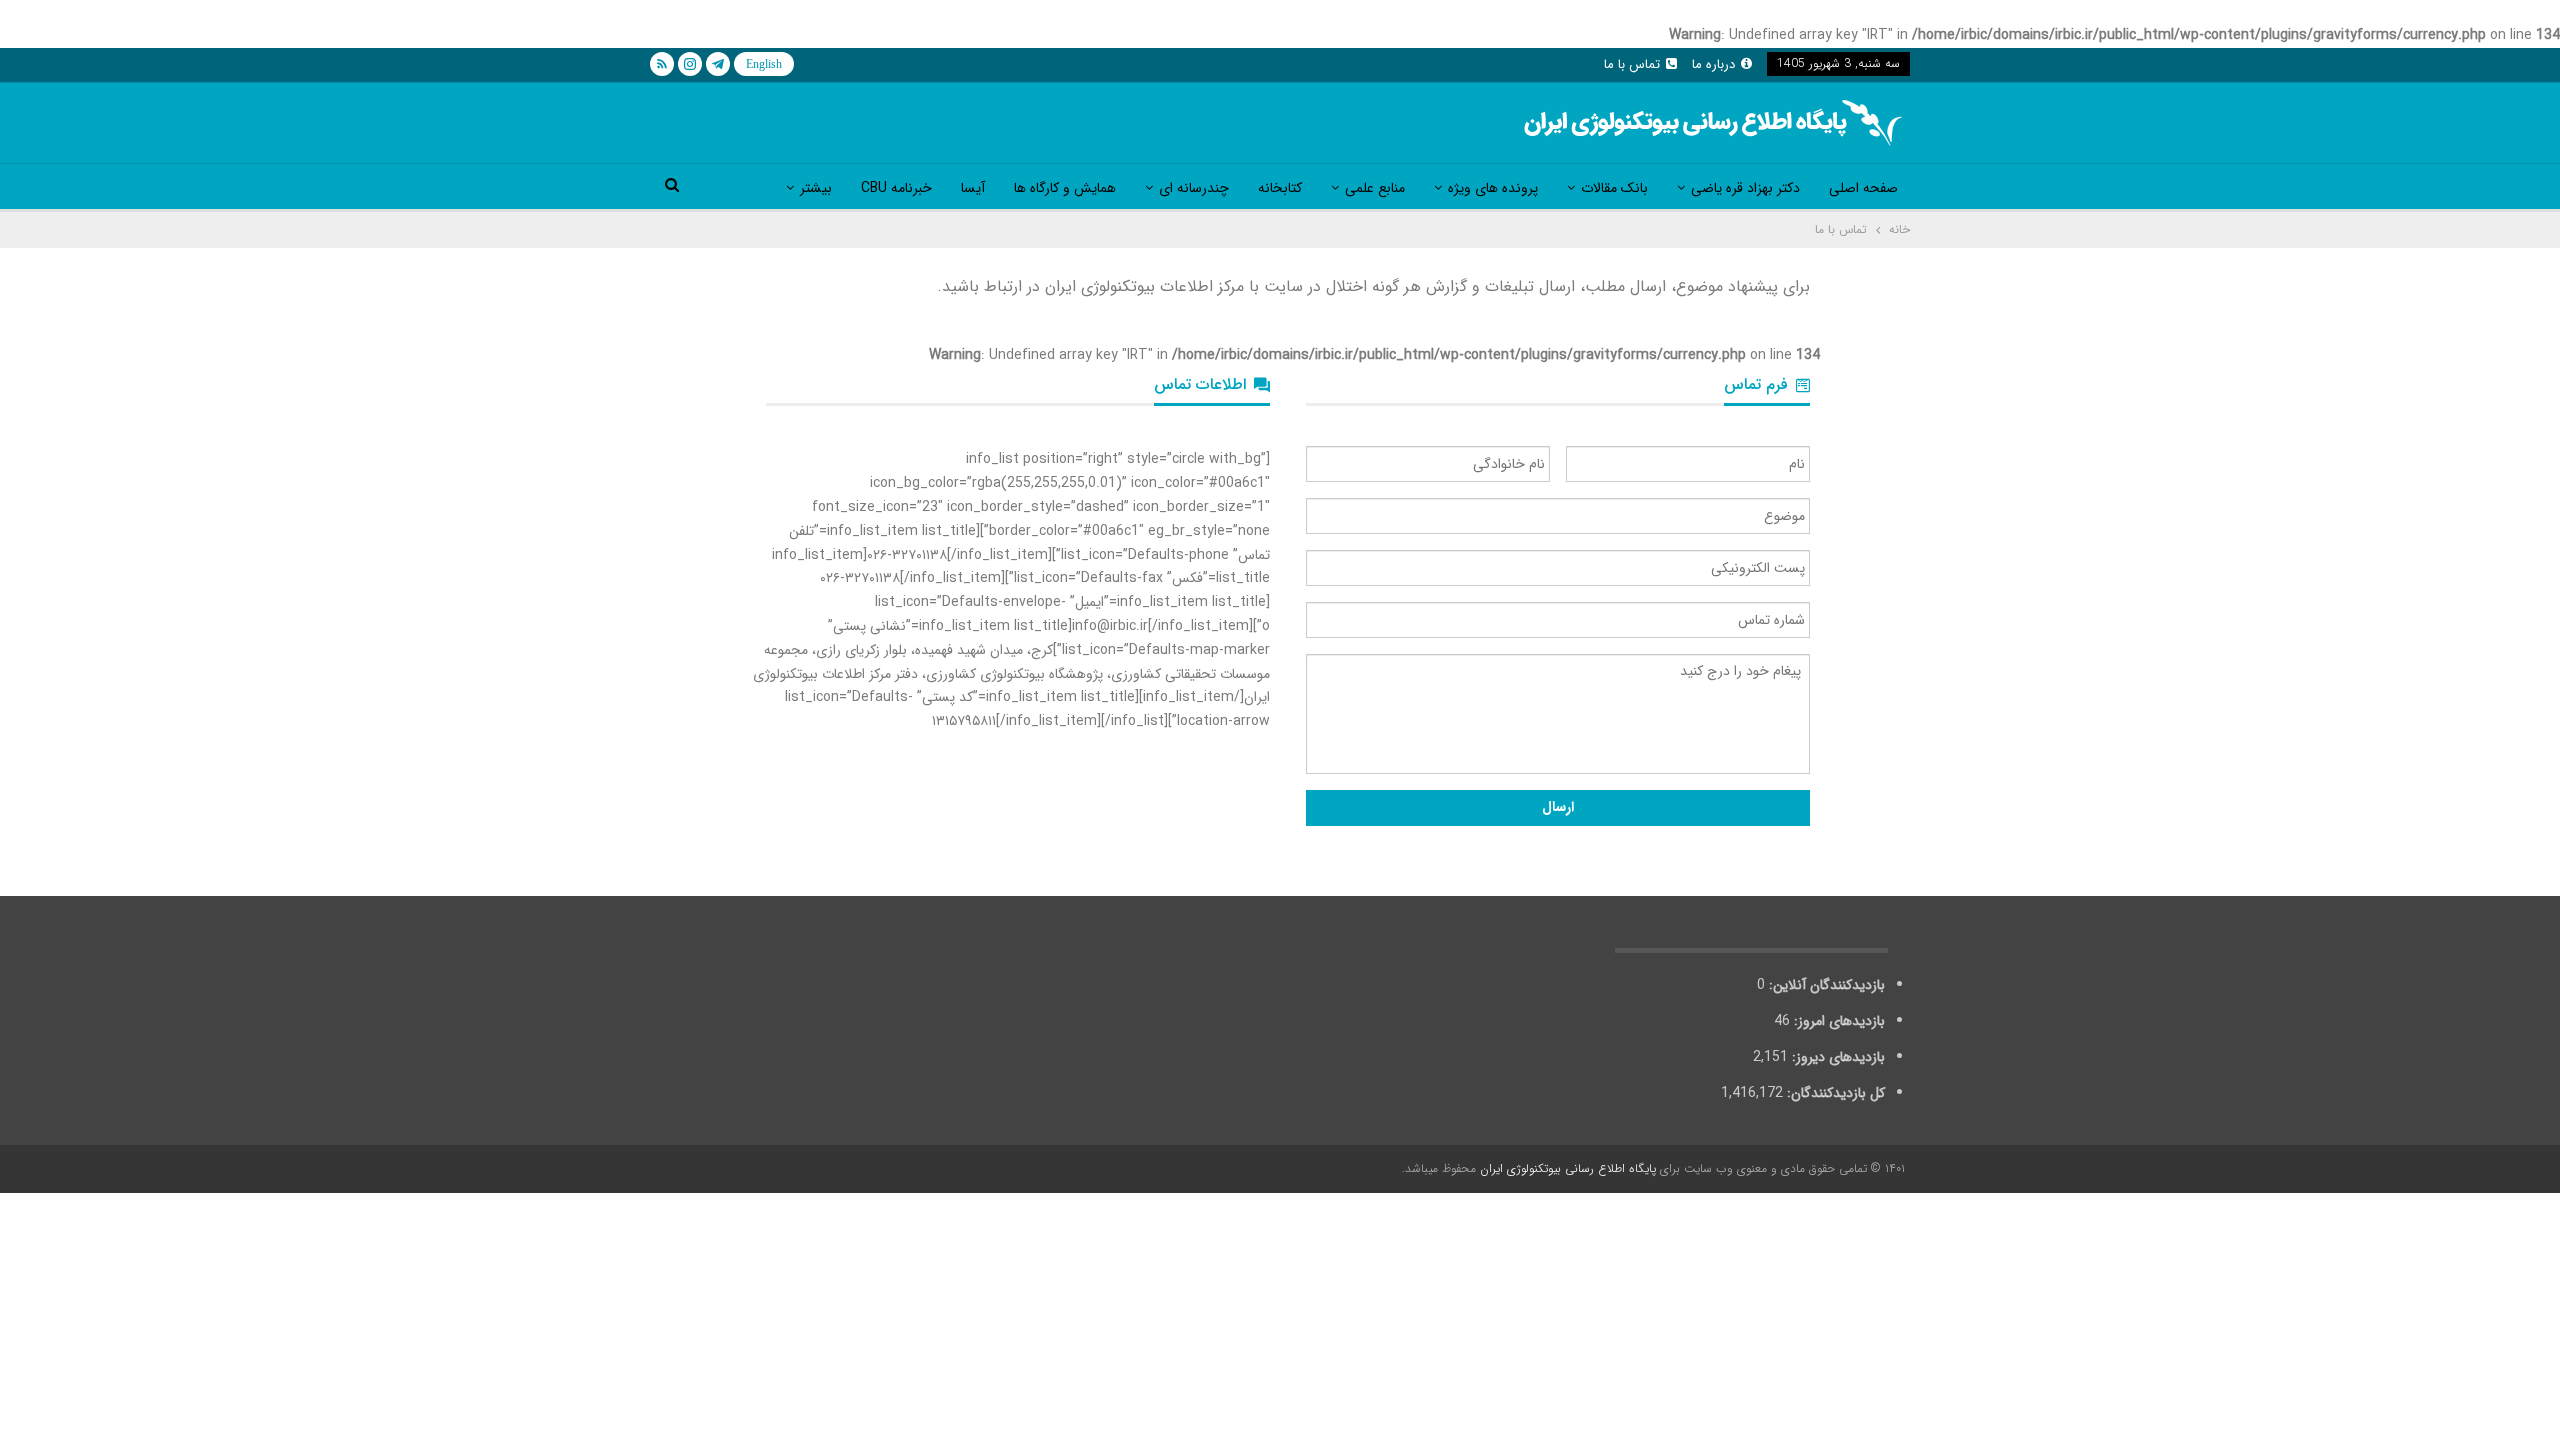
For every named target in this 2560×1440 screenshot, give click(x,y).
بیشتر (816, 188)
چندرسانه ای (1194, 188)
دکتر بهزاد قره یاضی (1745, 188)
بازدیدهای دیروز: (1836, 1057)
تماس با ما (1632, 64)
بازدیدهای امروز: (1837, 1021)
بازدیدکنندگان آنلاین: (1825, 985)
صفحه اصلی (1863, 188)
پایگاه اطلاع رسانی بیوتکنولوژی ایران (1568, 1168)
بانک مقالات (1614, 188)
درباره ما (1713, 64)
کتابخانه (1280, 188)
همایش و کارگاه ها (1065, 188)
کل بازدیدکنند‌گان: (1834, 1093)
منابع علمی (1375, 188)
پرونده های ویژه (1493, 188)
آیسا (973, 188)
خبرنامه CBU (896, 188)
